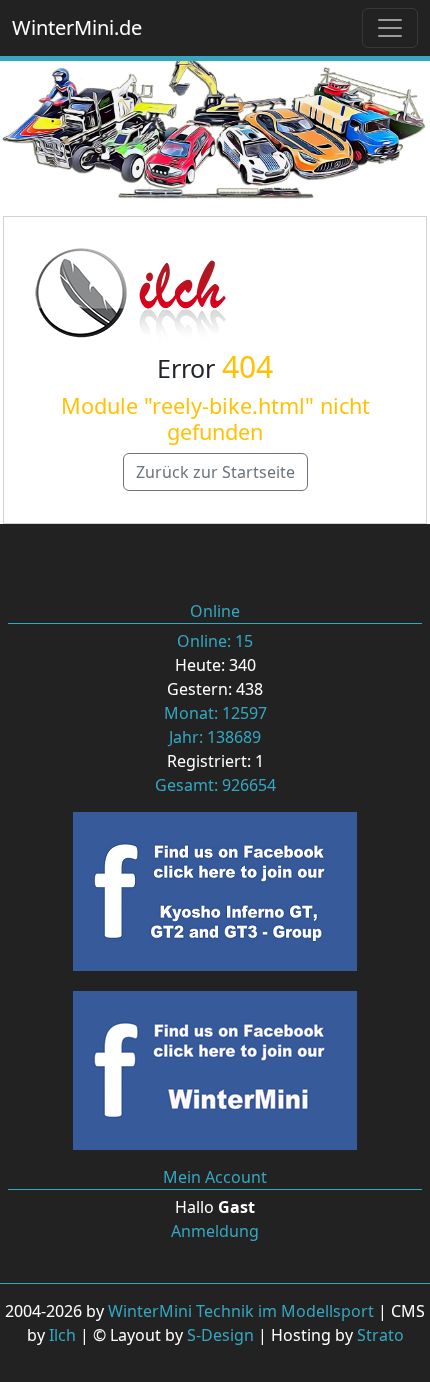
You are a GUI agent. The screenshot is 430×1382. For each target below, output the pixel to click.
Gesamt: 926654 (215, 785)
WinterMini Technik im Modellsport (241, 1311)
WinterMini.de (77, 27)
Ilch (62, 1335)
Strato (380, 1335)
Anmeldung (215, 1231)
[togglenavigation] (390, 28)
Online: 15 (215, 641)
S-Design (220, 1335)
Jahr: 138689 (215, 737)
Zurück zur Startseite (215, 472)
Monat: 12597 (215, 713)
